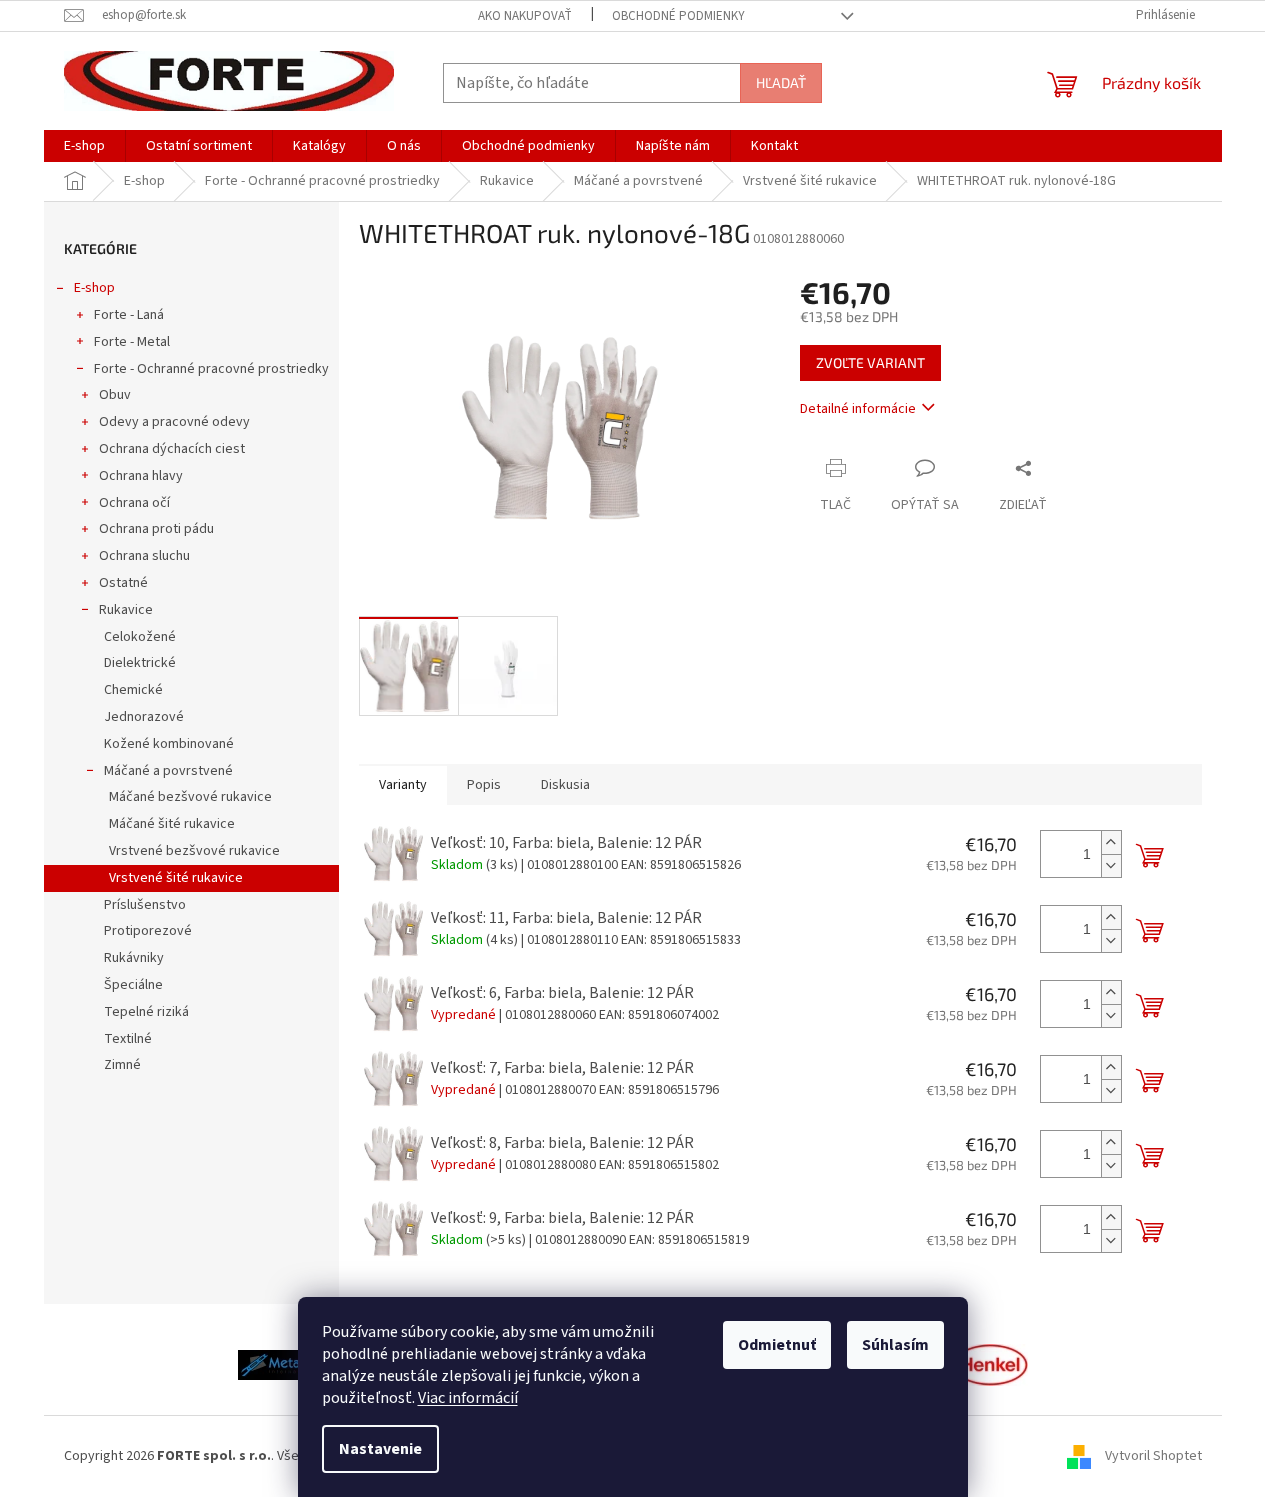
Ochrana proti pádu (156, 529)
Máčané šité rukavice (172, 824)
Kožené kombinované (169, 744)
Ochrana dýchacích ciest (172, 449)
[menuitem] (84, 146)
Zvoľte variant (870, 362)
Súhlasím (895, 1345)
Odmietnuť (777, 1345)
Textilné (128, 1039)
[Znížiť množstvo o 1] (1111, 865)
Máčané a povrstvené (168, 771)
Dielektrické (140, 663)
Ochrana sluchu (144, 556)
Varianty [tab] (403, 785)
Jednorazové (144, 717)
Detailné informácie (858, 409)
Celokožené (140, 637)
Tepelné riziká (146, 1012)
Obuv (115, 395)
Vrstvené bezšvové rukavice (194, 851)
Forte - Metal (132, 342)
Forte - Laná (129, 315)
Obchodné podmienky (678, 16)
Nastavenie (380, 1449)
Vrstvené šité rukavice (176, 878)
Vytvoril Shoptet (1153, 1456)
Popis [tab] (484, 785)
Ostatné (123, 583)
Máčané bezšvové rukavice (190, 797)
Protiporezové (148, 931)
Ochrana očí (134, 503)
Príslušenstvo (145, 905)
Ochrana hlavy (141, 476)
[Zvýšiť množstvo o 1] (1111, 842)
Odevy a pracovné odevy (174, 422)
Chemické (133, 690)
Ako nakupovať (525, 16)
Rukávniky (134, 958)
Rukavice (126, 610)
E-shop (94, 288)
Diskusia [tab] (565, 785)
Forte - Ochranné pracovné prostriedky (211, 369)
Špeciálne (133, 985)
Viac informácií (468, 1398)
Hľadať (781, 82)
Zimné (122, 1065)
